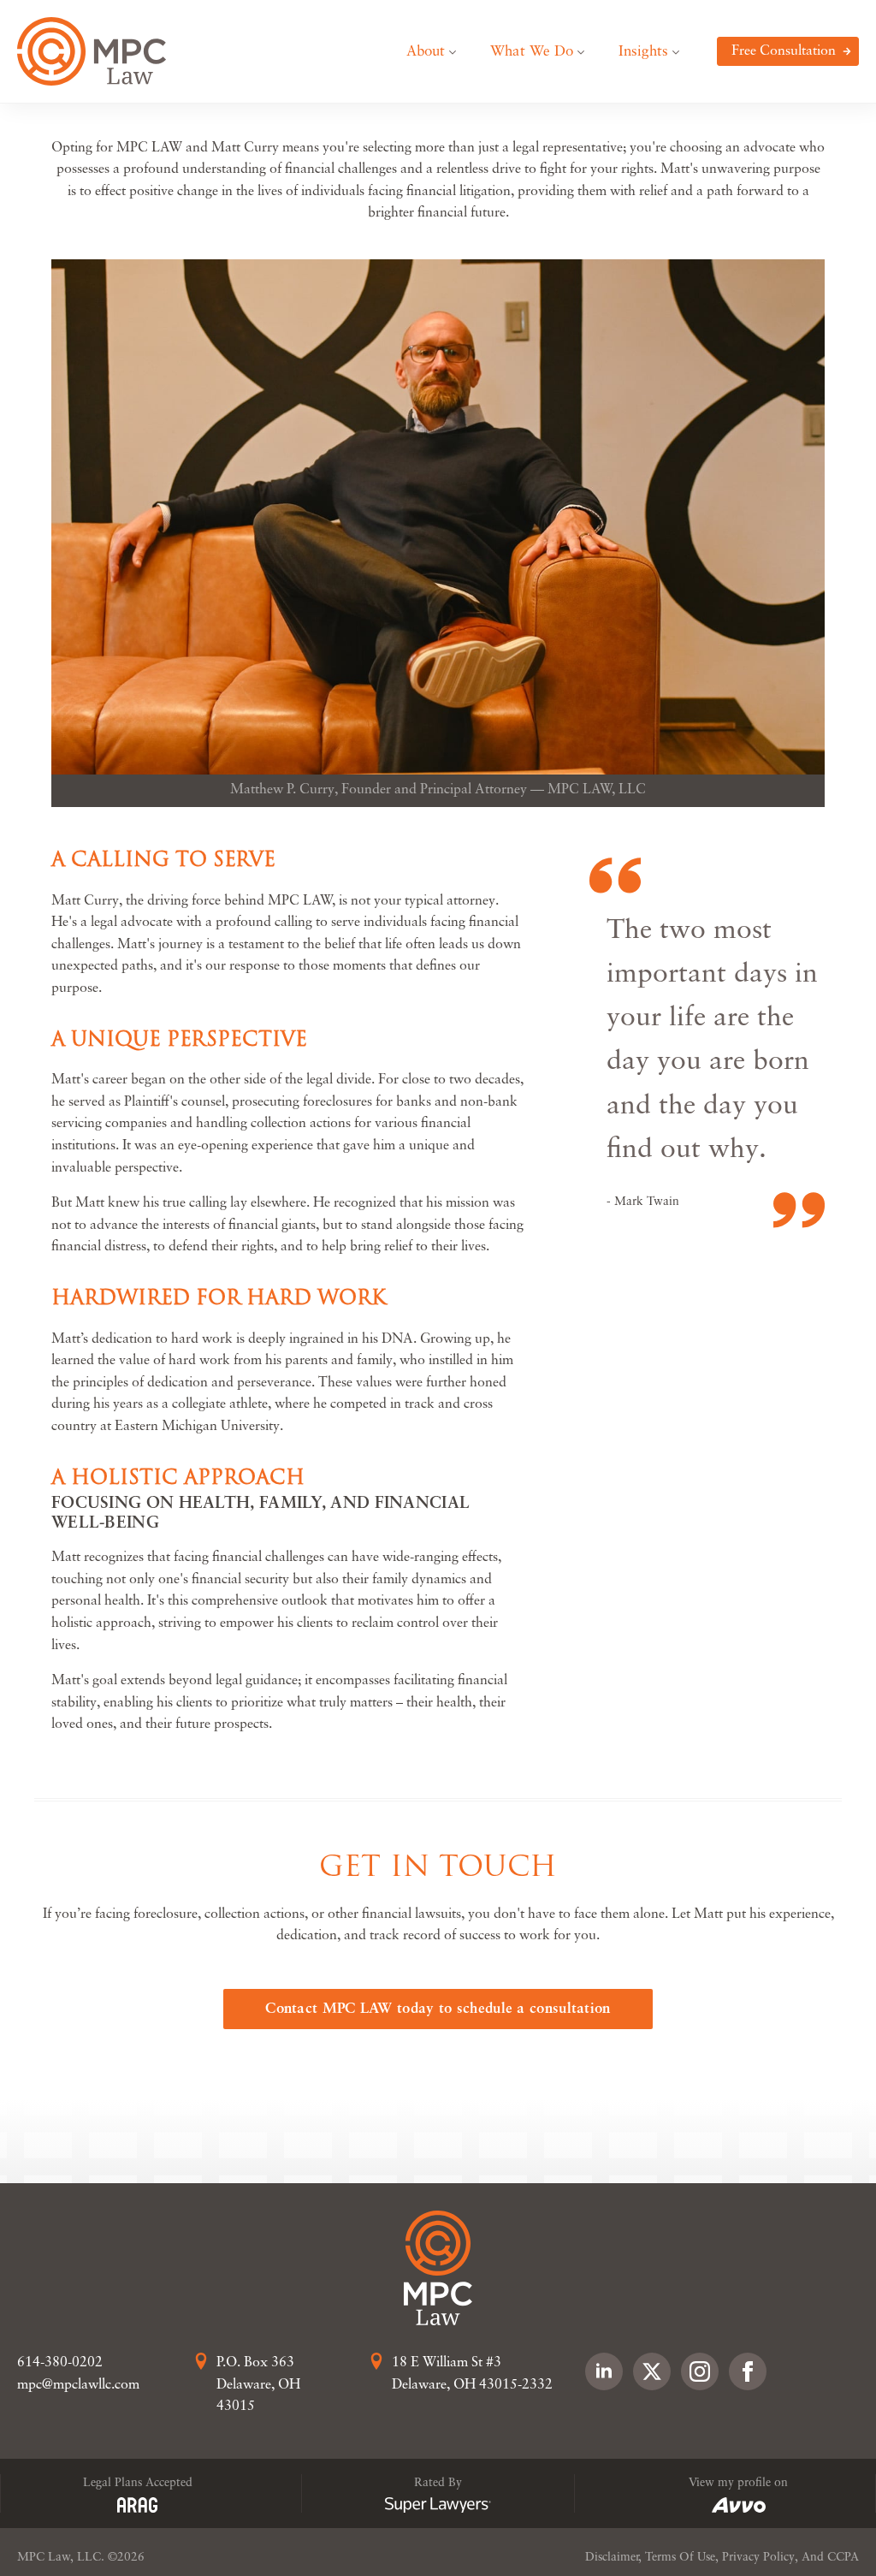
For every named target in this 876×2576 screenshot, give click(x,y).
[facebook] (748, 2371)
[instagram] (700, 2371)
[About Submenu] (459, 52)
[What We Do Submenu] (587, 52)
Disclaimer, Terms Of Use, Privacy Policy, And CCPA (722, 2558)
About (426, 52)
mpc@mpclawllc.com (78, 2385)
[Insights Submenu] (682, 52)
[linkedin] (604, 2371)
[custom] (652, 2371)
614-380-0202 (60, 2363)
